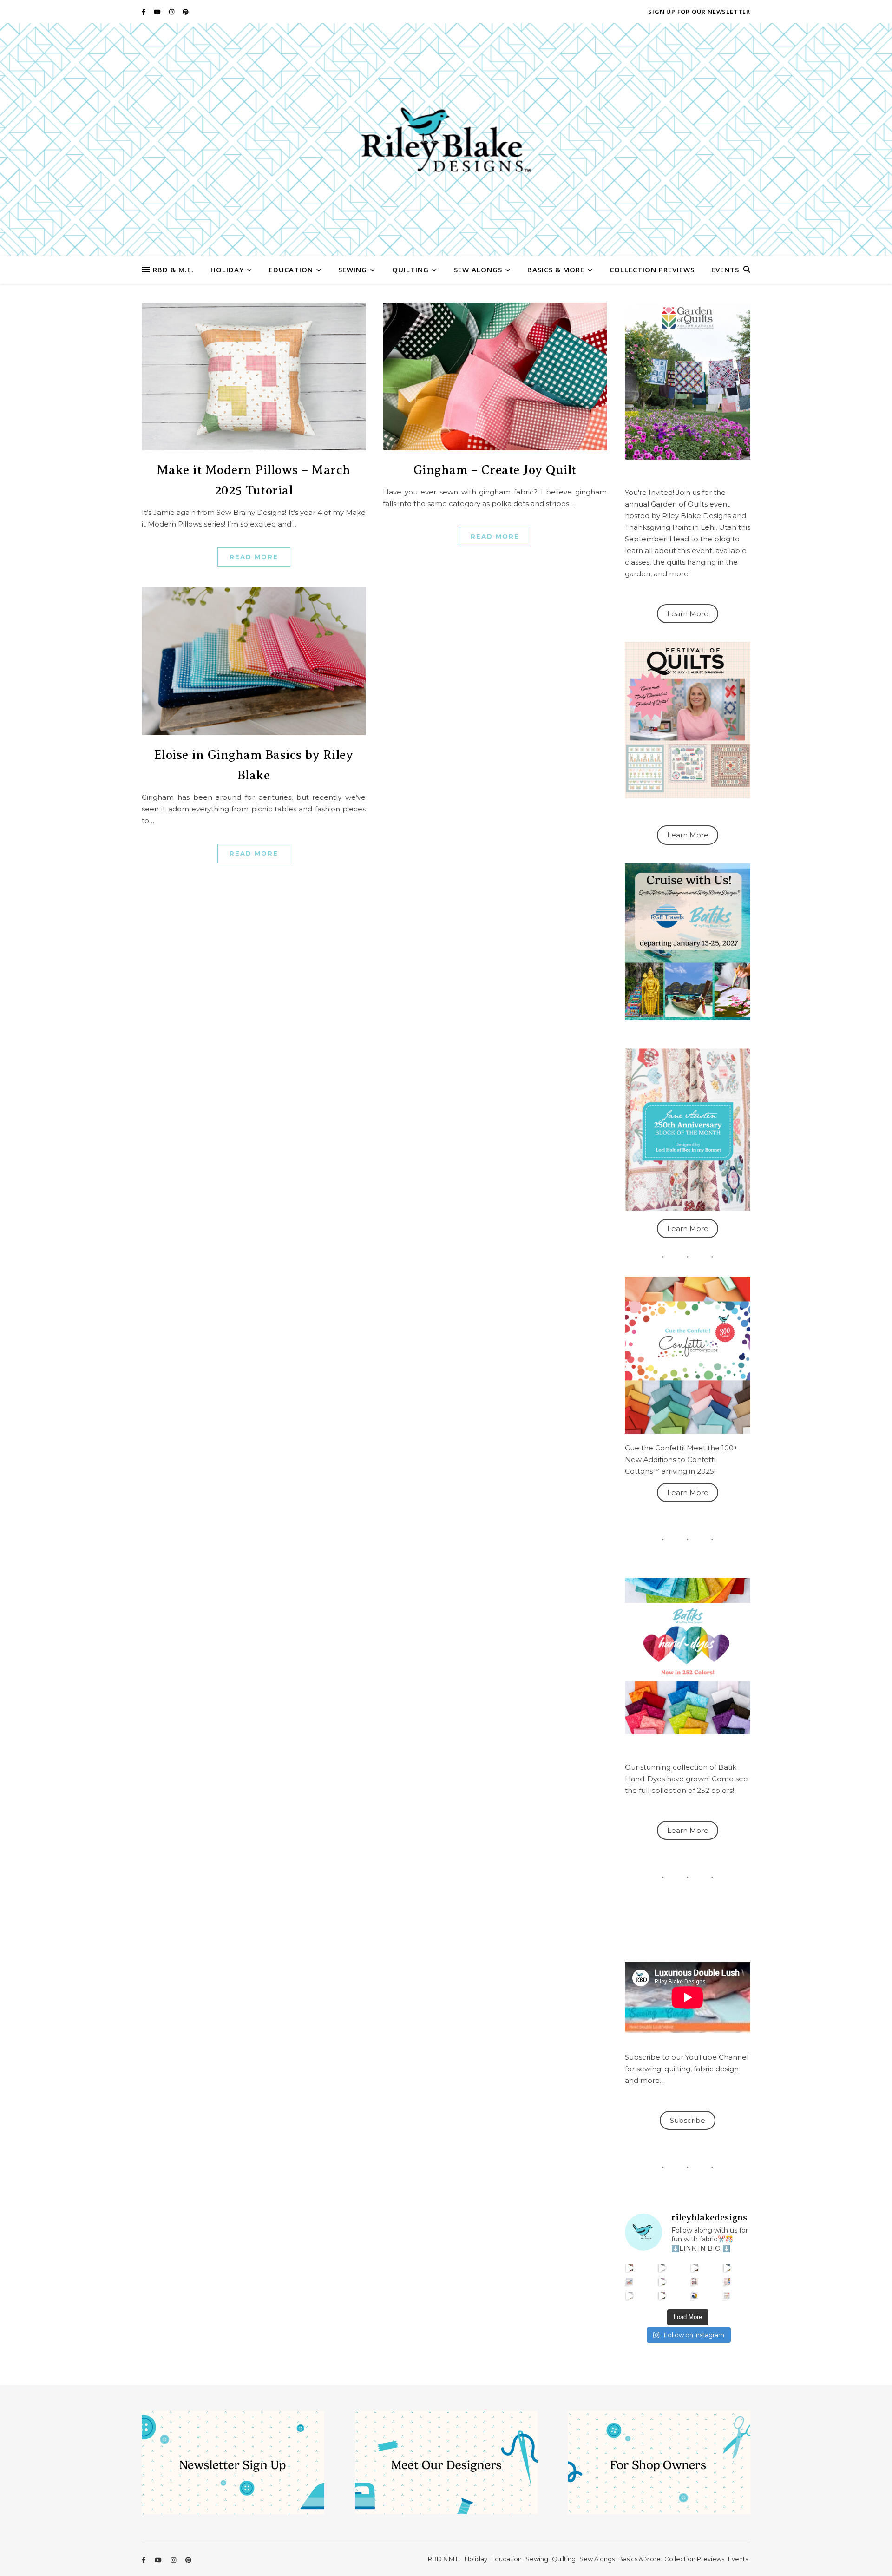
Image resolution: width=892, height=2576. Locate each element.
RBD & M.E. (173, 270)
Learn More (688, 614)
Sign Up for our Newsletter (699, 12)
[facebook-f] (144, 12)
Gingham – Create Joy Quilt (495, 470)
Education (291, 270)
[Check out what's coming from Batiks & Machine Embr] (727, 2282)
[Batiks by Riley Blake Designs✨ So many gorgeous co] (662, 2282)
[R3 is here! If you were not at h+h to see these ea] (695, 2282)
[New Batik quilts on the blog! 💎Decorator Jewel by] (695, 2268)
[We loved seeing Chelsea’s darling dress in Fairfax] (630, 2268)
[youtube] (158, 12)
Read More (254, 557)
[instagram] (172, 12)
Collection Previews (652, 270)
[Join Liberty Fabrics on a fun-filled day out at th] (630, 2282)
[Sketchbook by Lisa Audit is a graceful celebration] (727, 2296)
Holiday (227, 270)
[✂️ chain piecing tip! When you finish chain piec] (662, 2268)
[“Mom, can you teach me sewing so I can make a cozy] (662, 2296)
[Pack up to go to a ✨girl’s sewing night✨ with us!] (727, 2268)
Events (725, 270)
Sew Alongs (478, 270)
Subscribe (688, 2120)
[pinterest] (186, 12)
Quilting (410, 270)
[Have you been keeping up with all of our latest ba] (695, 2296)
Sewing (353, 270)
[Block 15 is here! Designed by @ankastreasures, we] (630, 2296)
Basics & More (556, 270)
